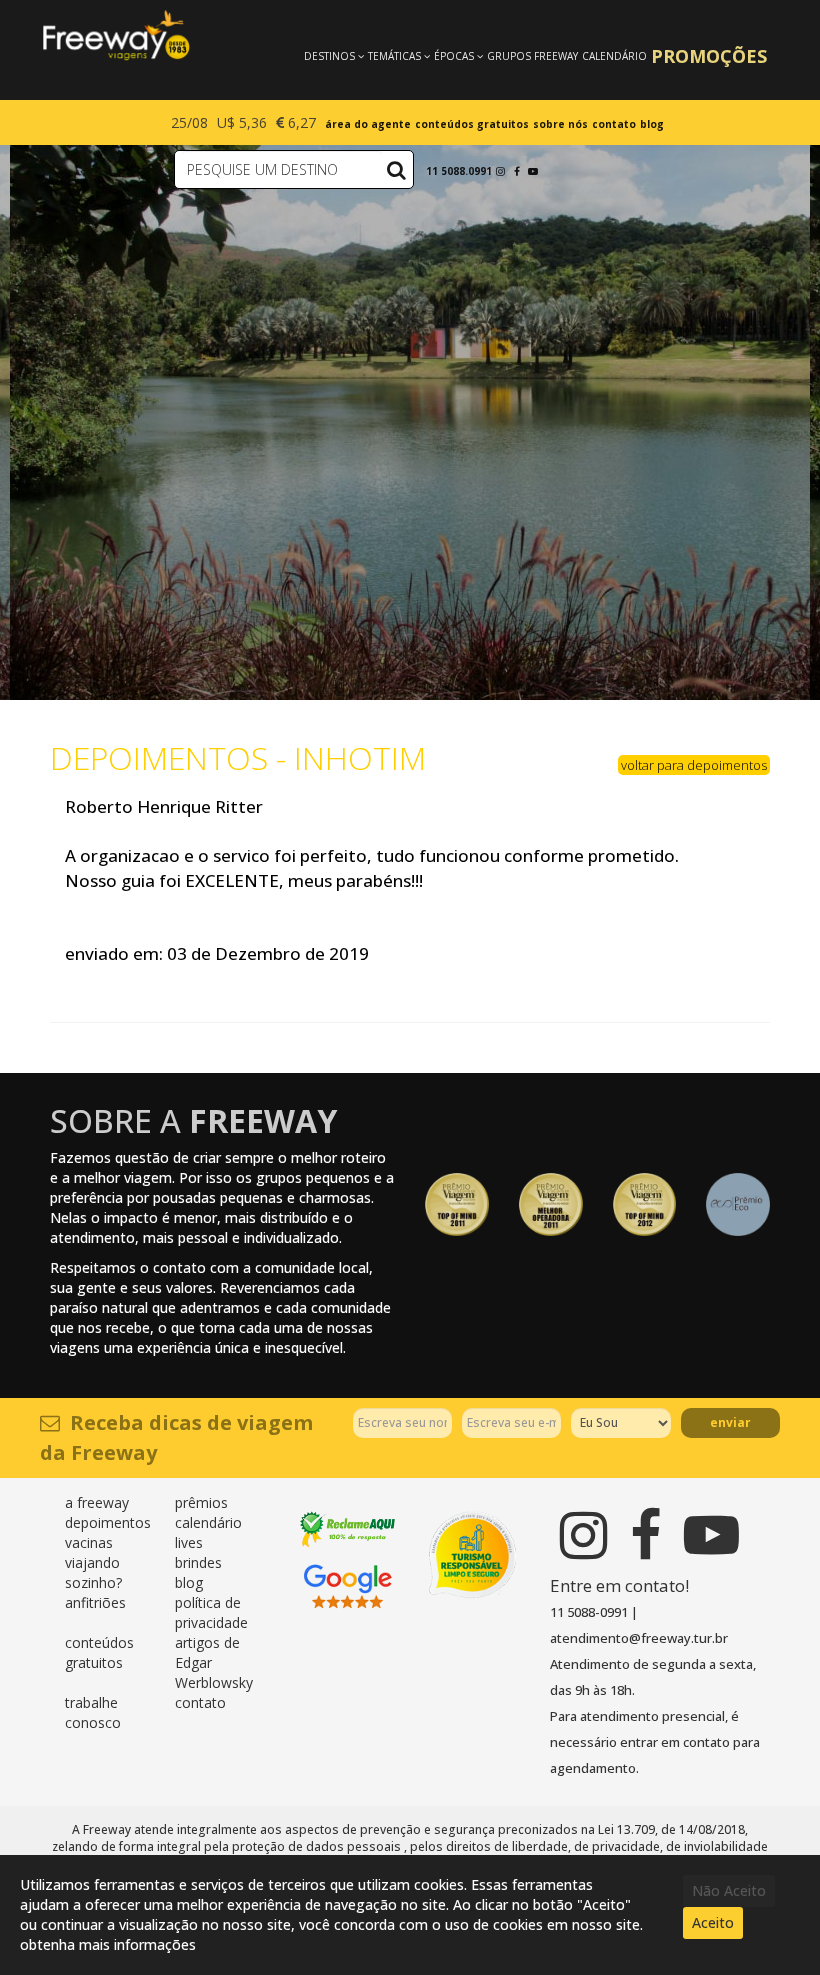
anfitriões (95, 1602)
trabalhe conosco (93, 1712)
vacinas (89, 1542)
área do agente (368, 124)
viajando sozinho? (93, 1572)
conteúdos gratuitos (472, 124)
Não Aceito (729, 1890)
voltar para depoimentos (694, 765)
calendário (208, 1522)
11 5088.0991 (459, 171)
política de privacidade (211, 1612)
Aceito (713, 1922)
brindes (198, 1562)
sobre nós (560, 124)
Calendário (614, 56)
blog (652, 124)
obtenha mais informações (108, 1944)
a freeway (97, 1502)
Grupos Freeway (532, 56)
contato (614, 124)
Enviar (730, 1422)
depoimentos (108, 1522)
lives (189, 1542)
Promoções (709, 56)
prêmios (201, 1502)
